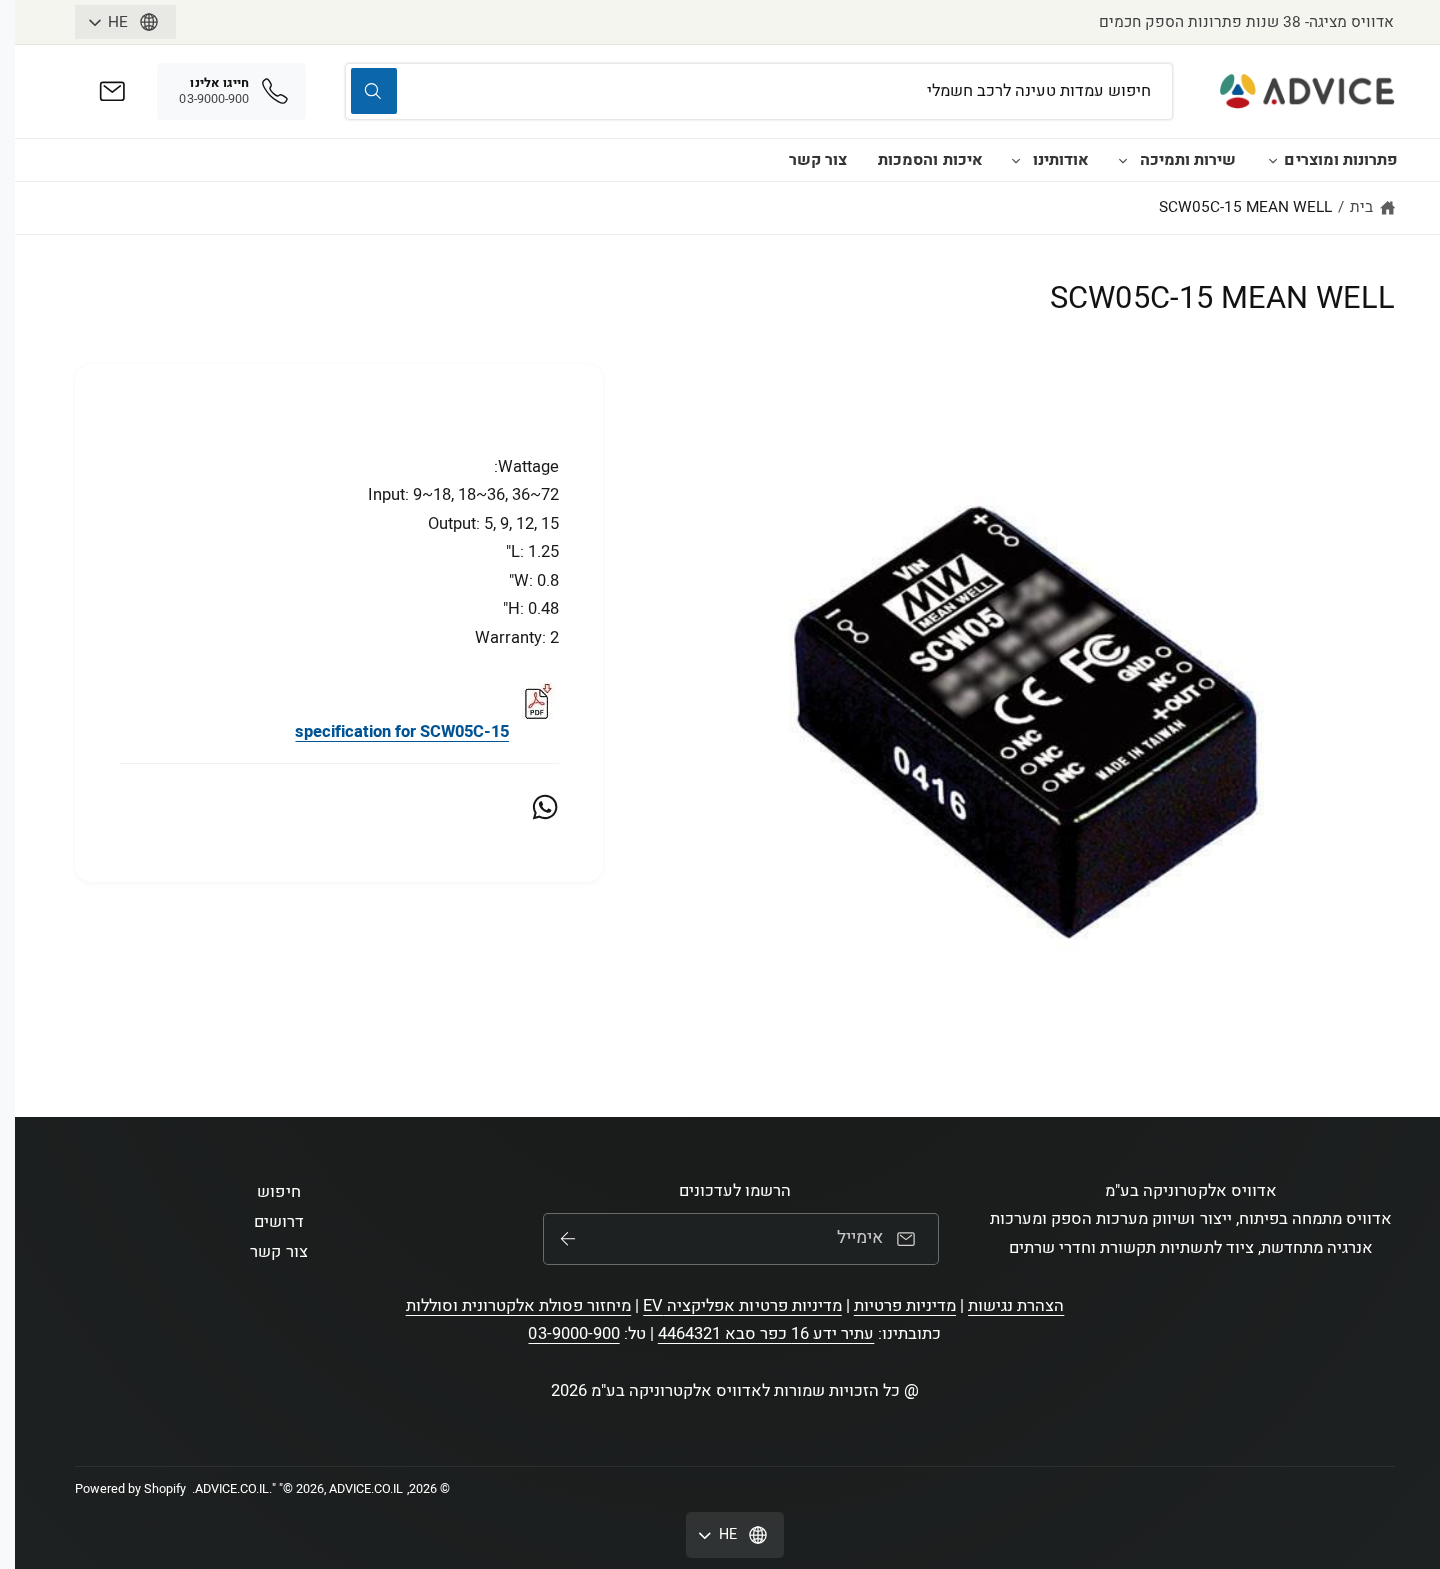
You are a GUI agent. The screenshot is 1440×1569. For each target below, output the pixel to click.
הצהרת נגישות (1016, 1306)
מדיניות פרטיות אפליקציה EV (742, 1306)
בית (1361, 207)
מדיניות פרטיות (905, 1306)
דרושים (279, 1222)
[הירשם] (568, 1239)
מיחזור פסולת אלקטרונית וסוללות (519, 1306)
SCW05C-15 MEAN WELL (1245, 207)
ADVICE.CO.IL (232, 1489)
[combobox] (758, 91)
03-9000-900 (573, 1334)
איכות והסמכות (930, 160)
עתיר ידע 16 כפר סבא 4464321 (766, 1334)
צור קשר (818, 160)
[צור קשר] (112, 91)
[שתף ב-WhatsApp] (545, 807)
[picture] (536, 732)
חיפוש (278, 1192)
